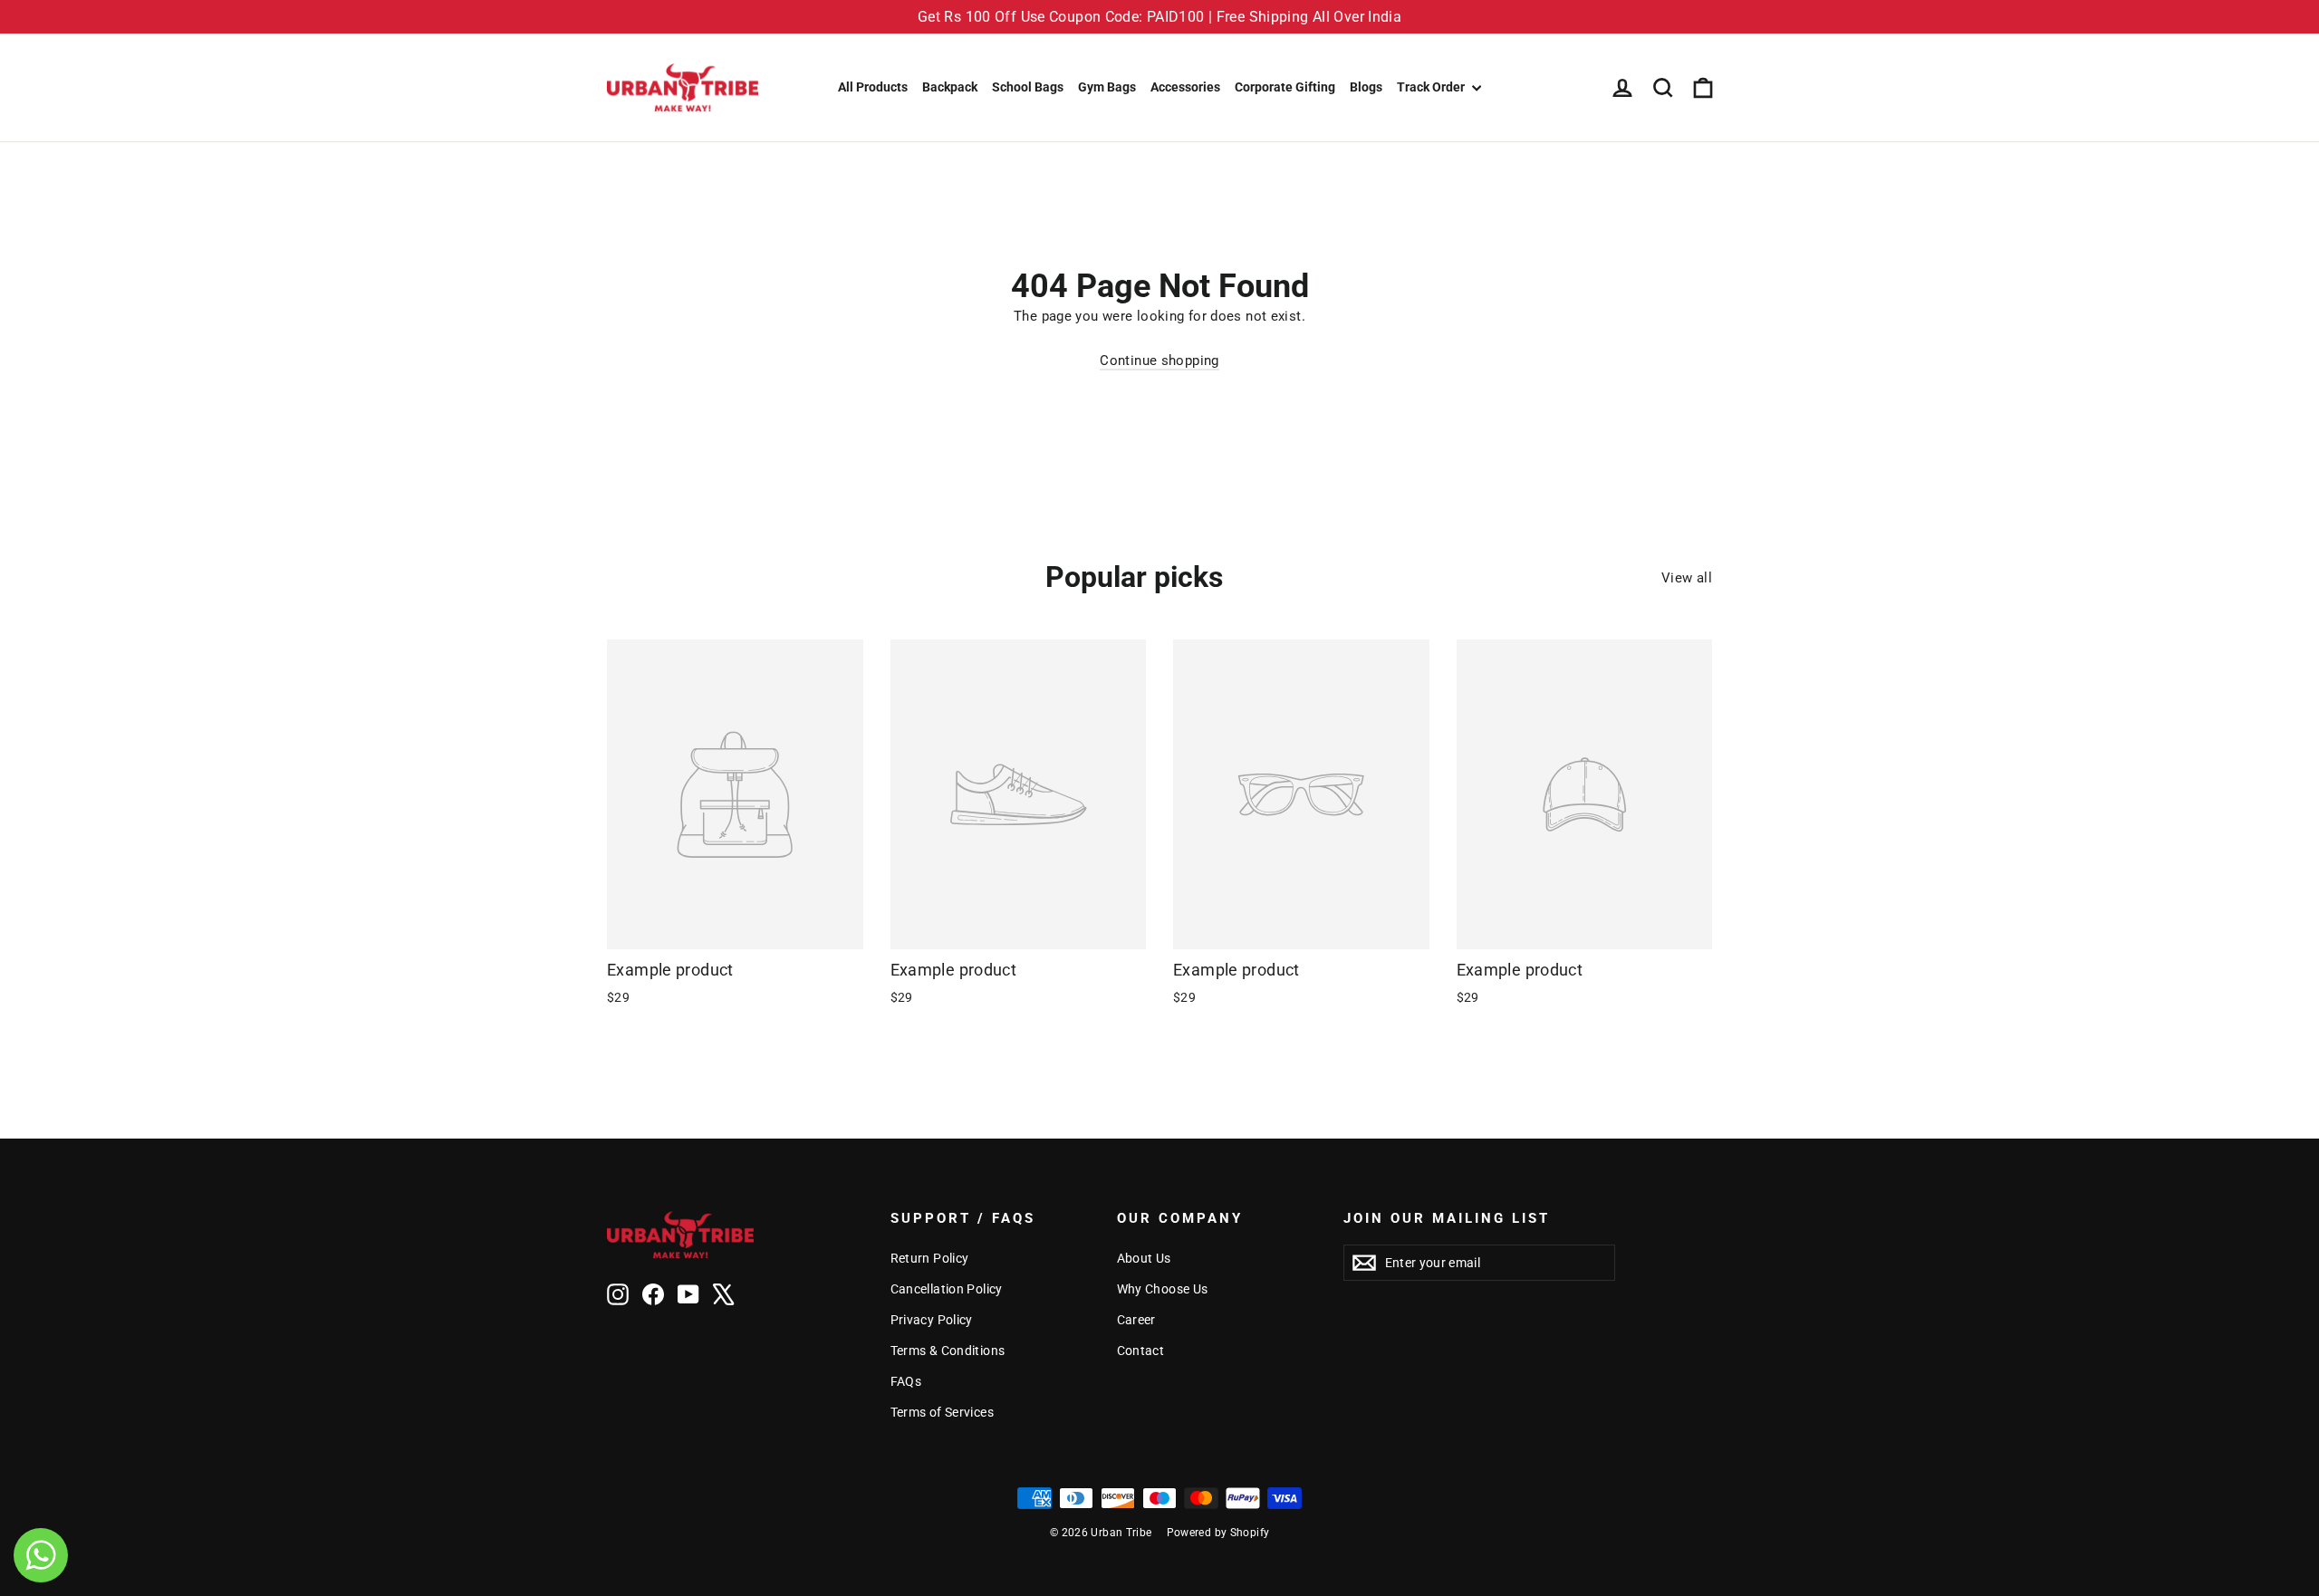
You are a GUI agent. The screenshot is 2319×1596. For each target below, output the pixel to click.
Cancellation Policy (947, 1289)
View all (1687, 578)
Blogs (1366, 87)
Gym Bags (1107, 87)
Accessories (1185, 87)
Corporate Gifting (1285, 87)
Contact (1141, 1351)
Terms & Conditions (948, 1351)
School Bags (1028, 87)
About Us (1144, 1258)
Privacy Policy (932, 1320)
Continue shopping (1159, 361)
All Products (873, 87)
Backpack (950, 87)
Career (1136, 1320)
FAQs (906, 1381)
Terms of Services (942, 1412)
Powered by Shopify (1218, 1533)
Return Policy (930, 1258)
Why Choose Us (1163, 1289)
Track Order (1432, 87)
